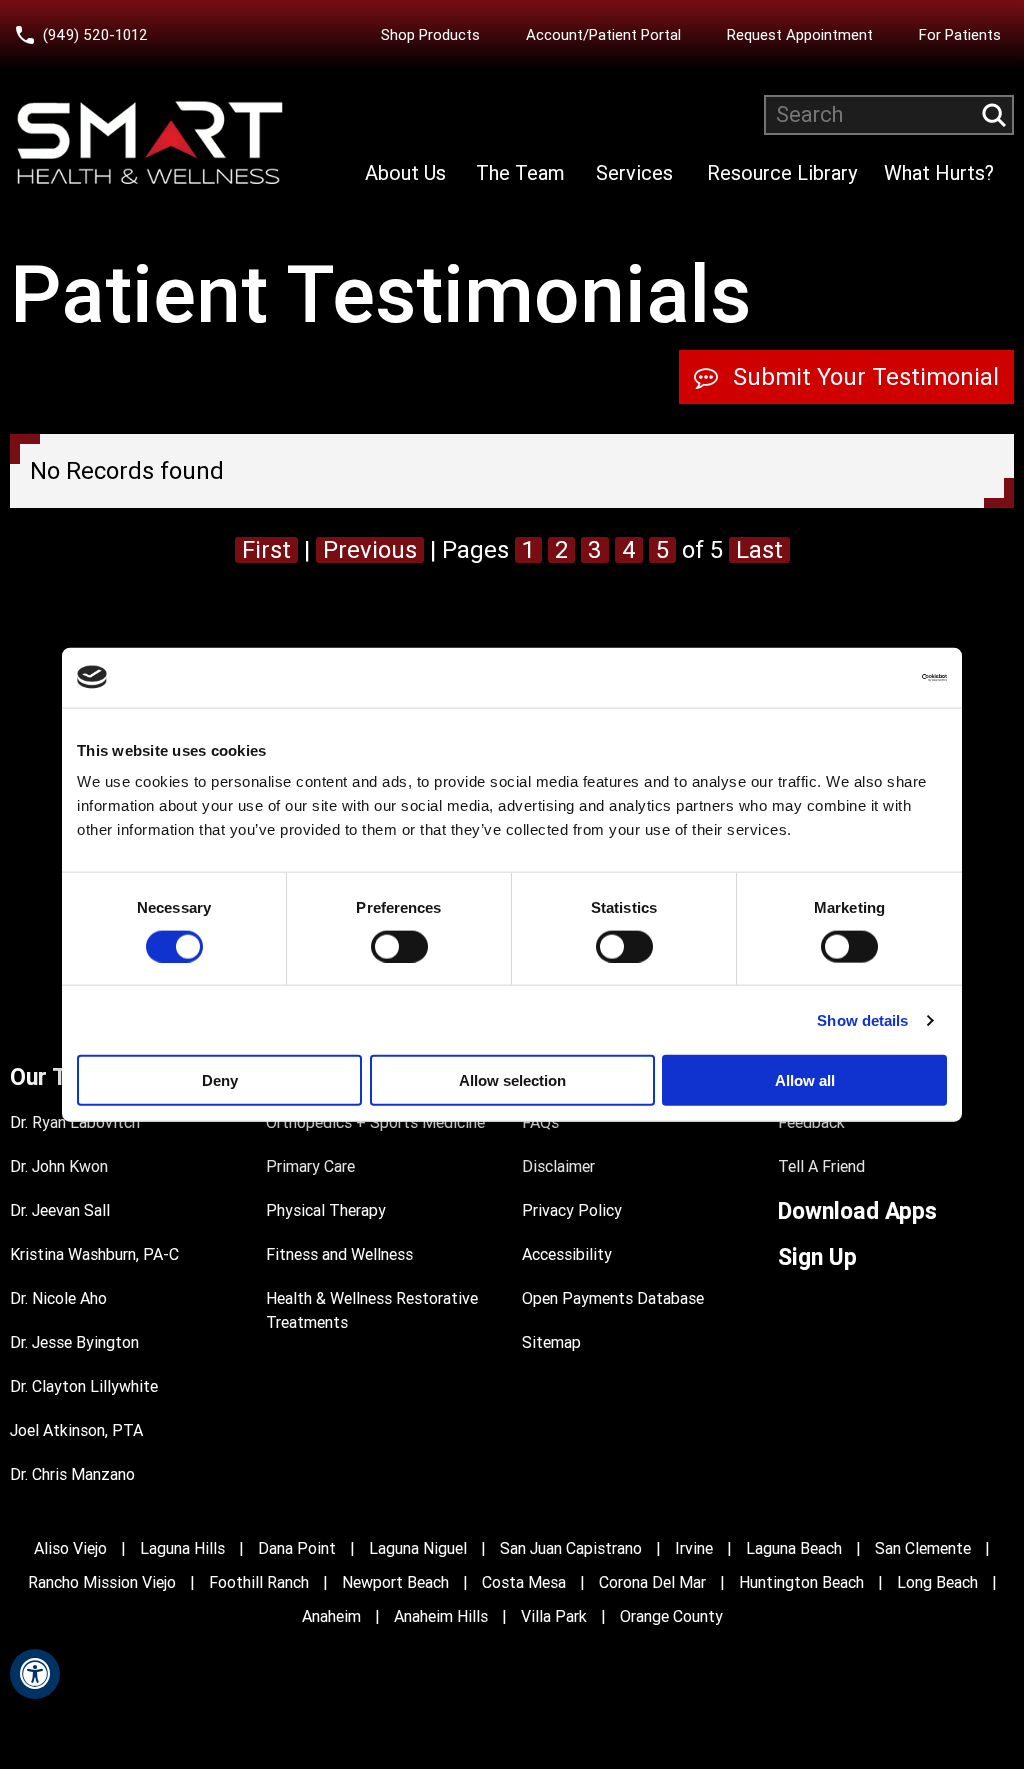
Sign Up (817, 1257)
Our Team (60, 1077)
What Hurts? (939, 173)
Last (759, 550)
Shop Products (430, 35)
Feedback (811, 1122)
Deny (220, 1080)
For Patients (960, 35)
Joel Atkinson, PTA (76, 1430)
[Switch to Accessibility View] (35, 1674)
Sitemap (551, 1342)
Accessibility (567, 1254)
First (266, 550)
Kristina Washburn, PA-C (94, 1254)
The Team (520, 173)
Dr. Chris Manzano (72, 1474)
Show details (862, 1019)
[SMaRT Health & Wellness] (150, 143)
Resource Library (782, 173)
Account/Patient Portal (608, 34)
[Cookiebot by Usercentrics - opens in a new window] (859, 677)
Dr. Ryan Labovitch (75, 1122)
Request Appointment (800, 35)
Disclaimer (558, 1166)
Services (634, 173)
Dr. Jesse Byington (74, 1342)
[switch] (399, 946)
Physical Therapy (326, 1210)
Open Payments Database (613, 1298)
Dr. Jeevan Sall (60, 1210)
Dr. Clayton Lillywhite (84, 1386)
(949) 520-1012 (95, 35)
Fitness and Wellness (339, 1254)
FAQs (540, 1122)
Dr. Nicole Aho (58, 1298)
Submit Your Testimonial (866, 377)
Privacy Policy (572, 1210)
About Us (405, 173)
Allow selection (512, 1080)
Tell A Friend (821, 1166)
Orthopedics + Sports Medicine (375, 1122)
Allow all (805, 1080)
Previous (370, 550)
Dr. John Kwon (59, 1166)
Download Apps (857, 1211)
